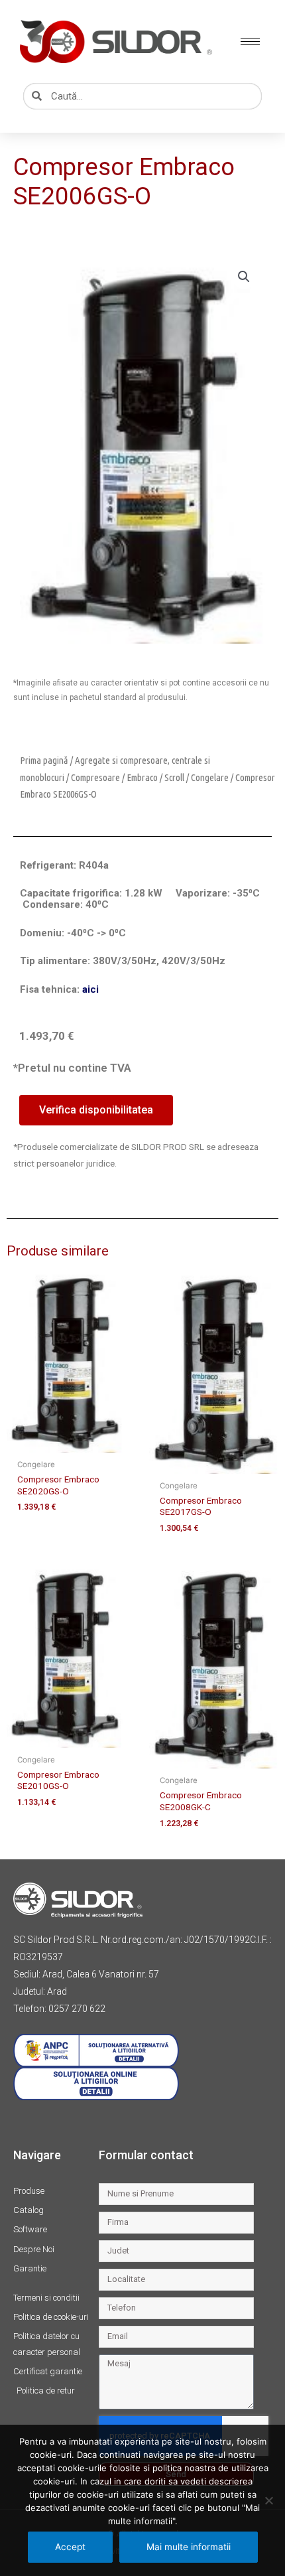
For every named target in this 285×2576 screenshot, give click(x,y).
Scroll (174, 777)
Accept (70, 2547)
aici (90, 989)
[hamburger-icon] (250, 41)
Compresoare (95, 777)
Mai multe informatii (189, 2547)
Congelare (210, 777)
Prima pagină (44, 760)
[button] (244, 277)
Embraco (142, 777)
